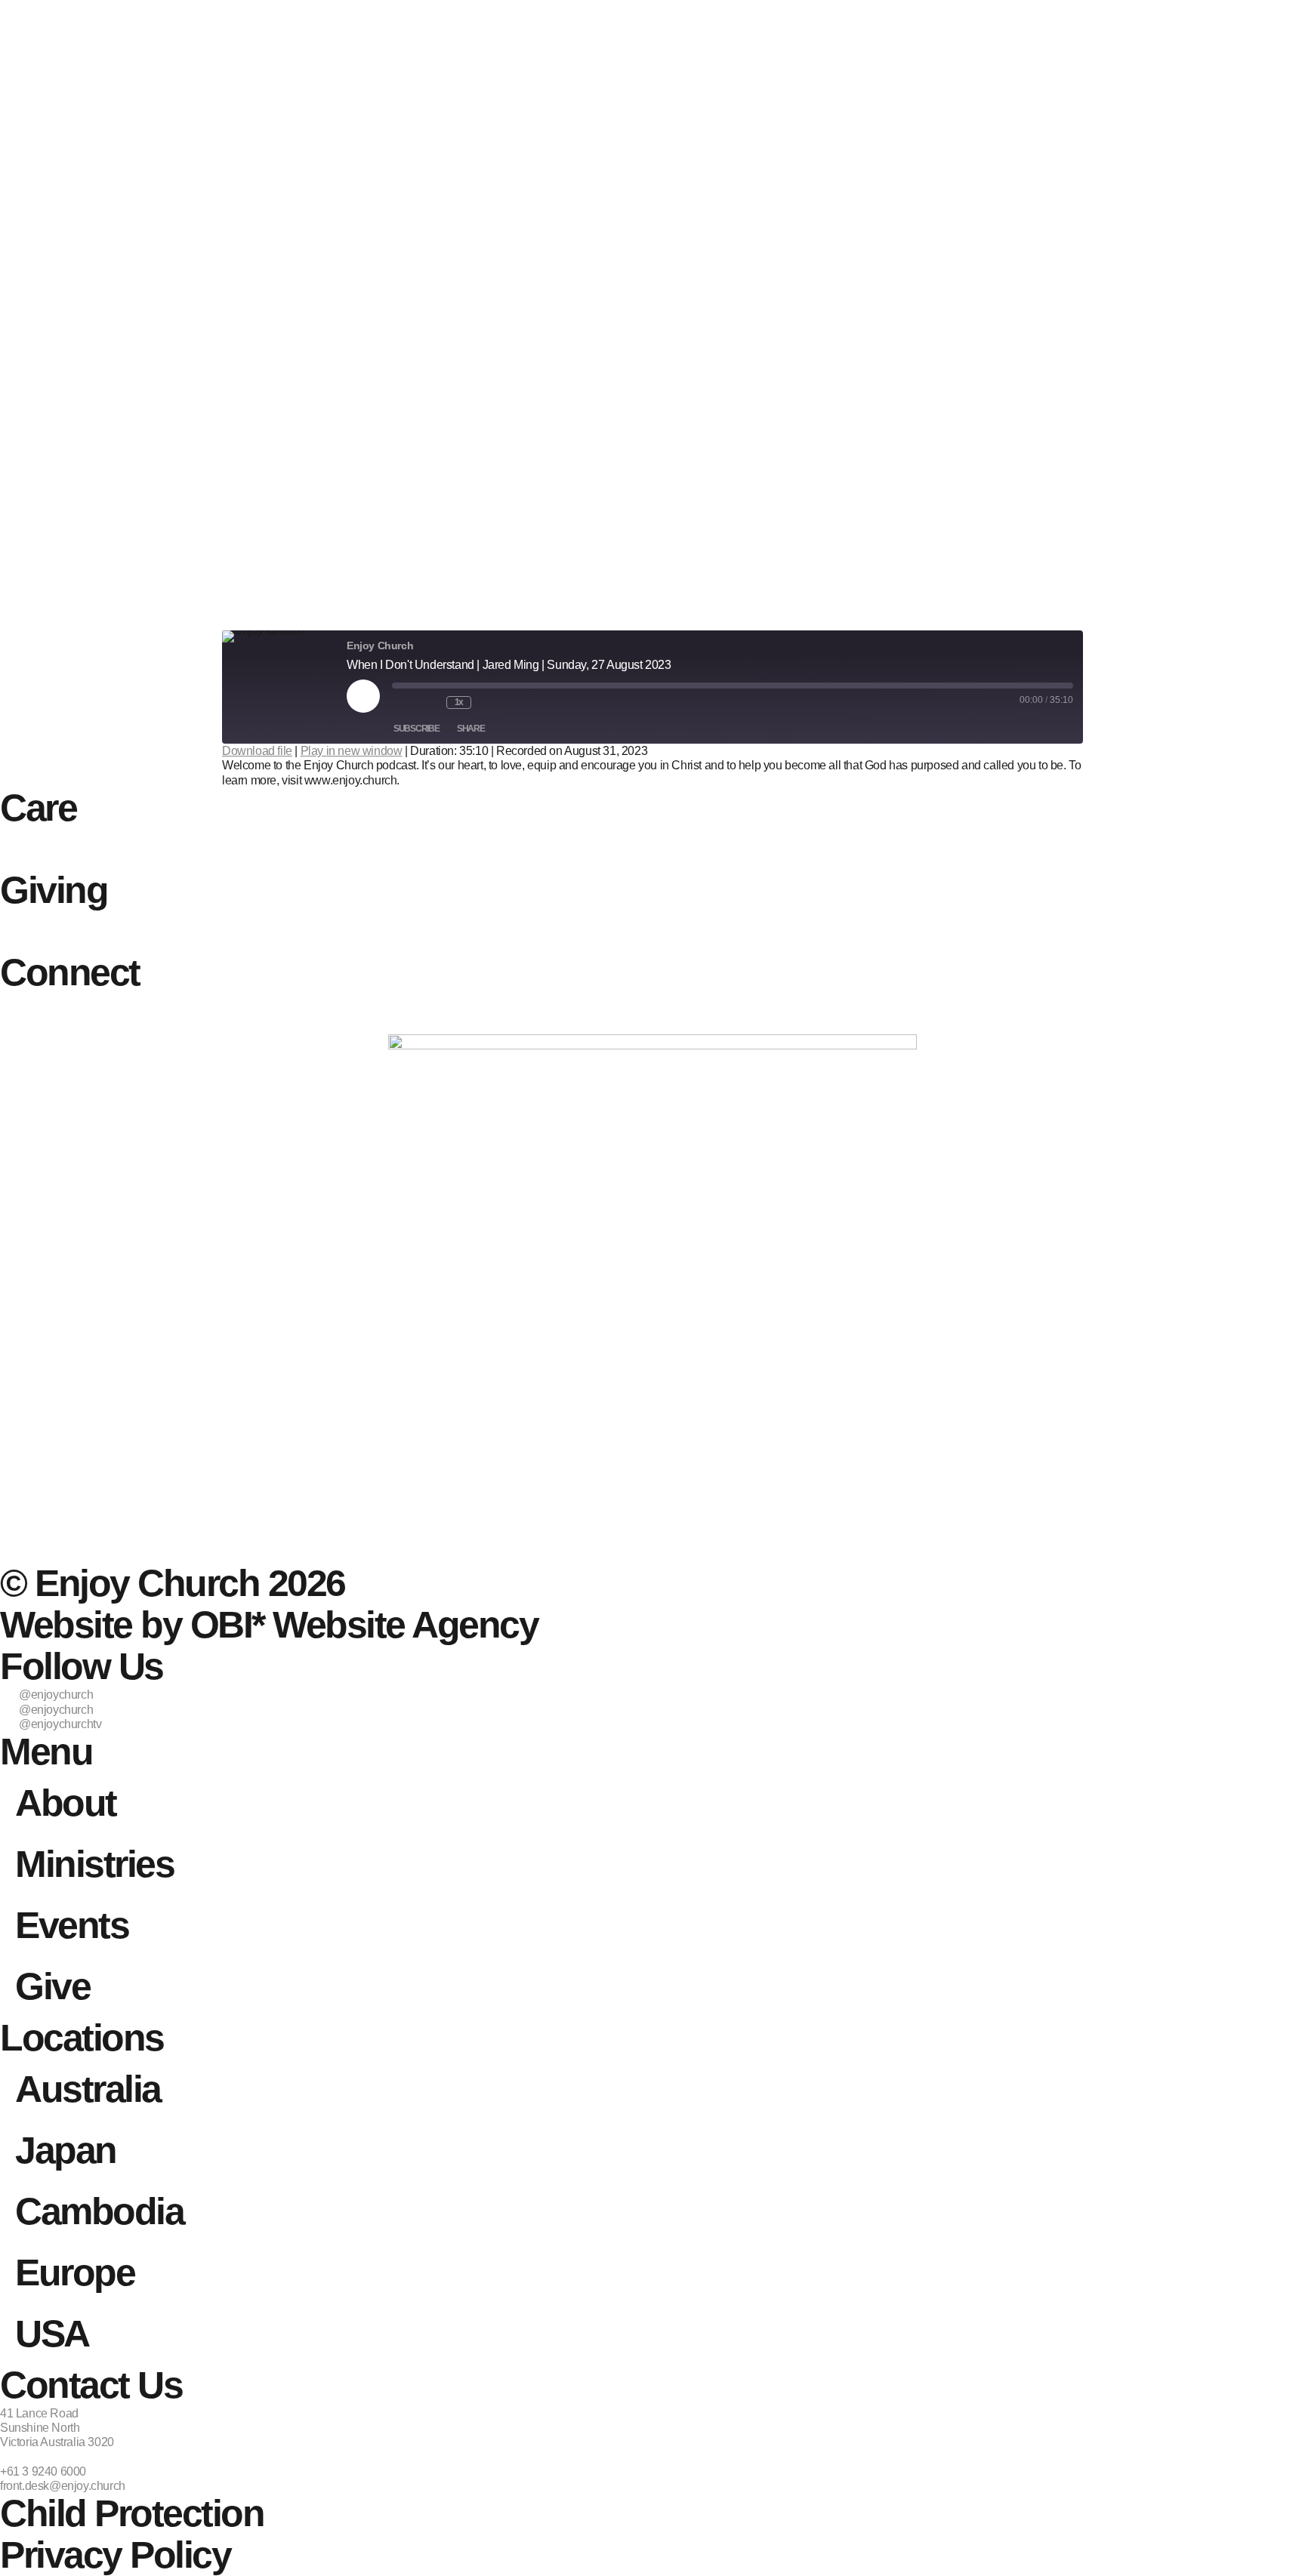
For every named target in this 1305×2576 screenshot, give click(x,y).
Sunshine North (40, 2428)
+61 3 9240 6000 (43, 2471)
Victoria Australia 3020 (57, 2442)
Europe (75, 2272)
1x (459, 702)
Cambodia (99, 2211)
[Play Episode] (363, 696)
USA (52, 2334)
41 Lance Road (39, 2413)
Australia (88, 2089)
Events (72, 1925)
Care (38, 808)
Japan (66, 2150)
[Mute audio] (404, 703)
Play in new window (352, 751)
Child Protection (132, 2513)
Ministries (94, 1864)
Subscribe (416, 729)
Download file (257, 751)
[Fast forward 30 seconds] (491, 703)
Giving (54, 890)
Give (52, 1986)
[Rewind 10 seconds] (431, 703)
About (66, 1803)
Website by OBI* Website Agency (269, 1625)
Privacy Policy (115, 2555)
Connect (70, 972)
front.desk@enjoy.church (63, 2486)
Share (471, 729)
